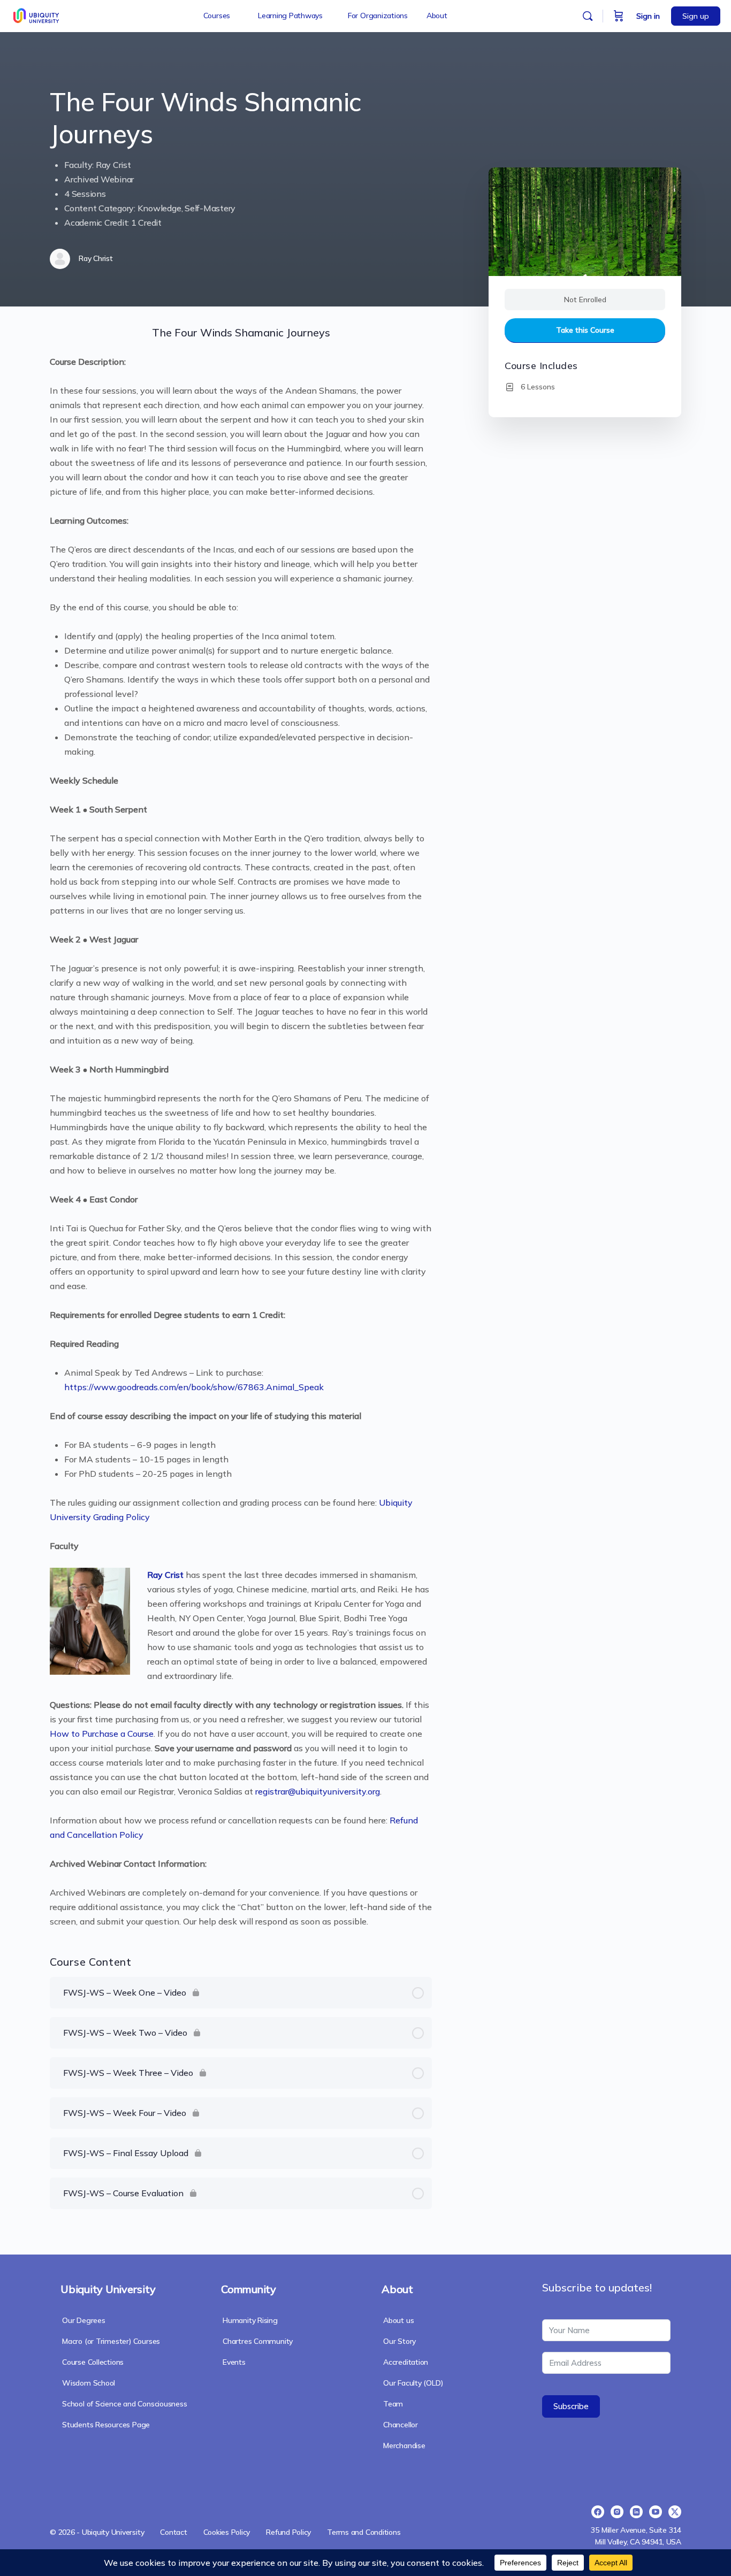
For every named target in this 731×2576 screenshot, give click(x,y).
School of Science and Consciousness (125, 2404)
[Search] (588, 16)
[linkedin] (636, 2512)
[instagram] (617, 2512)
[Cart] (619, 16)
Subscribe (571, 2406)
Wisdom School (89, 2383)
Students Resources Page (106, 2425)
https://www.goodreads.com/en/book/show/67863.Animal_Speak (194, 1387)
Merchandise (404, 2445)
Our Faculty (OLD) (413, 2383)
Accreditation (406, 2362)
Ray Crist (165, 1575)
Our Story (399, 2341)
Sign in (648, 16)
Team (393, 2404)
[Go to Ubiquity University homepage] (37, 14)
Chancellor (401, 2425)
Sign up (696, 16)
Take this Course (585, 330)
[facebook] (598, 2512)
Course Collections (93, 2362)
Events (234, 2362)
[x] (675, 2512)
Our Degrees (84, 2320)
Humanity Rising (250, 2320)
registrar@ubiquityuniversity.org (318, 1791)
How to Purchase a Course (102, 1734)
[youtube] (656, 2512)
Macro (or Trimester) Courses (111, 2341)
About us (398, 2320)
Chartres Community (258, 2341)
